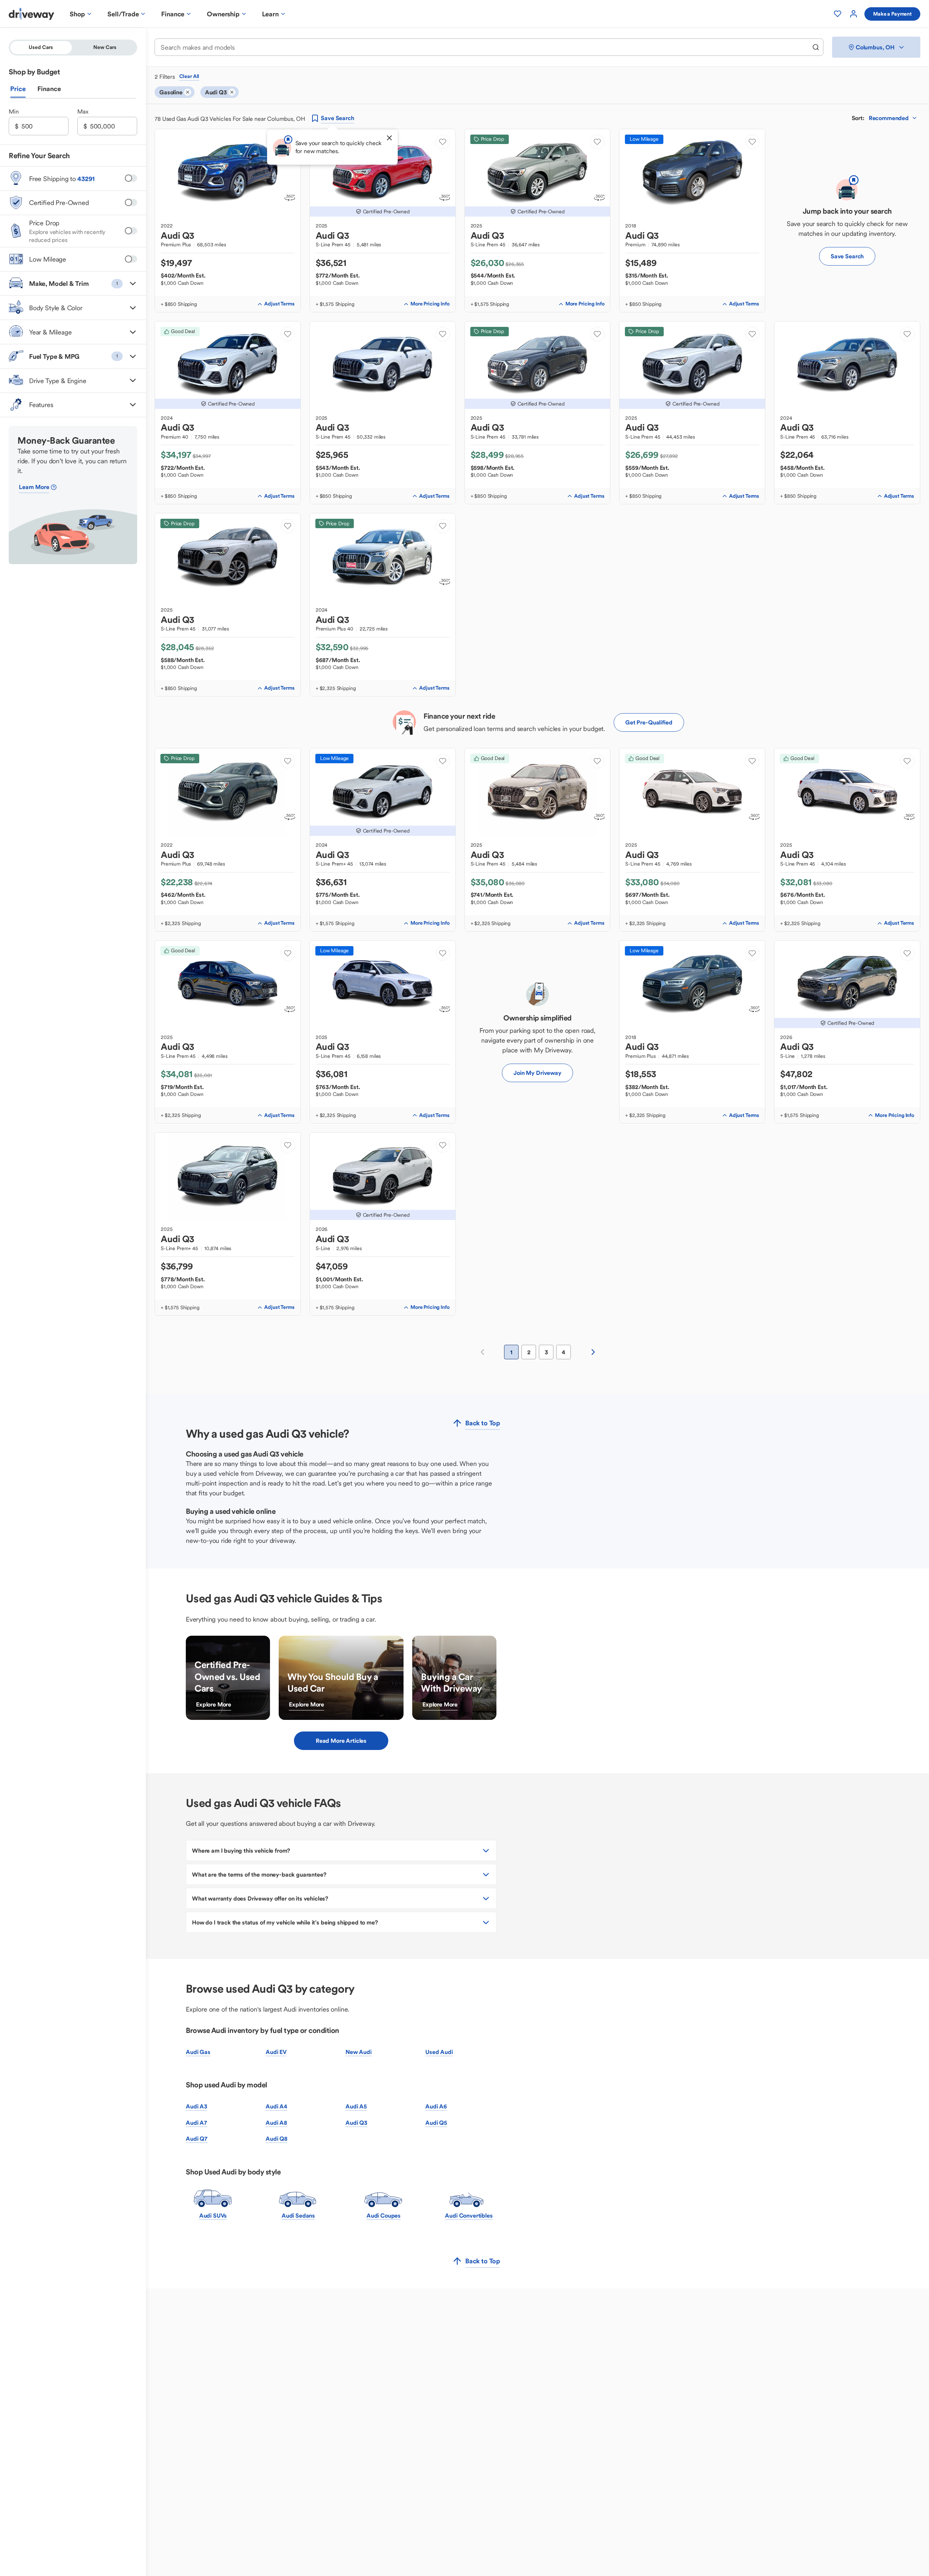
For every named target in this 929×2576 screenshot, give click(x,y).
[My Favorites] (838, 14)
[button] (73, 283)
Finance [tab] (49, 89)
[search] (816, 47)
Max (83, 111)
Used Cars (41, 47)
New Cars (105, 47)
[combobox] (484, 47)
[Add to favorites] (443, 142)
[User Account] (854, 14)
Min (14, 111)
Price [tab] (18, 89)
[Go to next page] (593, 1352)
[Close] (389, 138)
